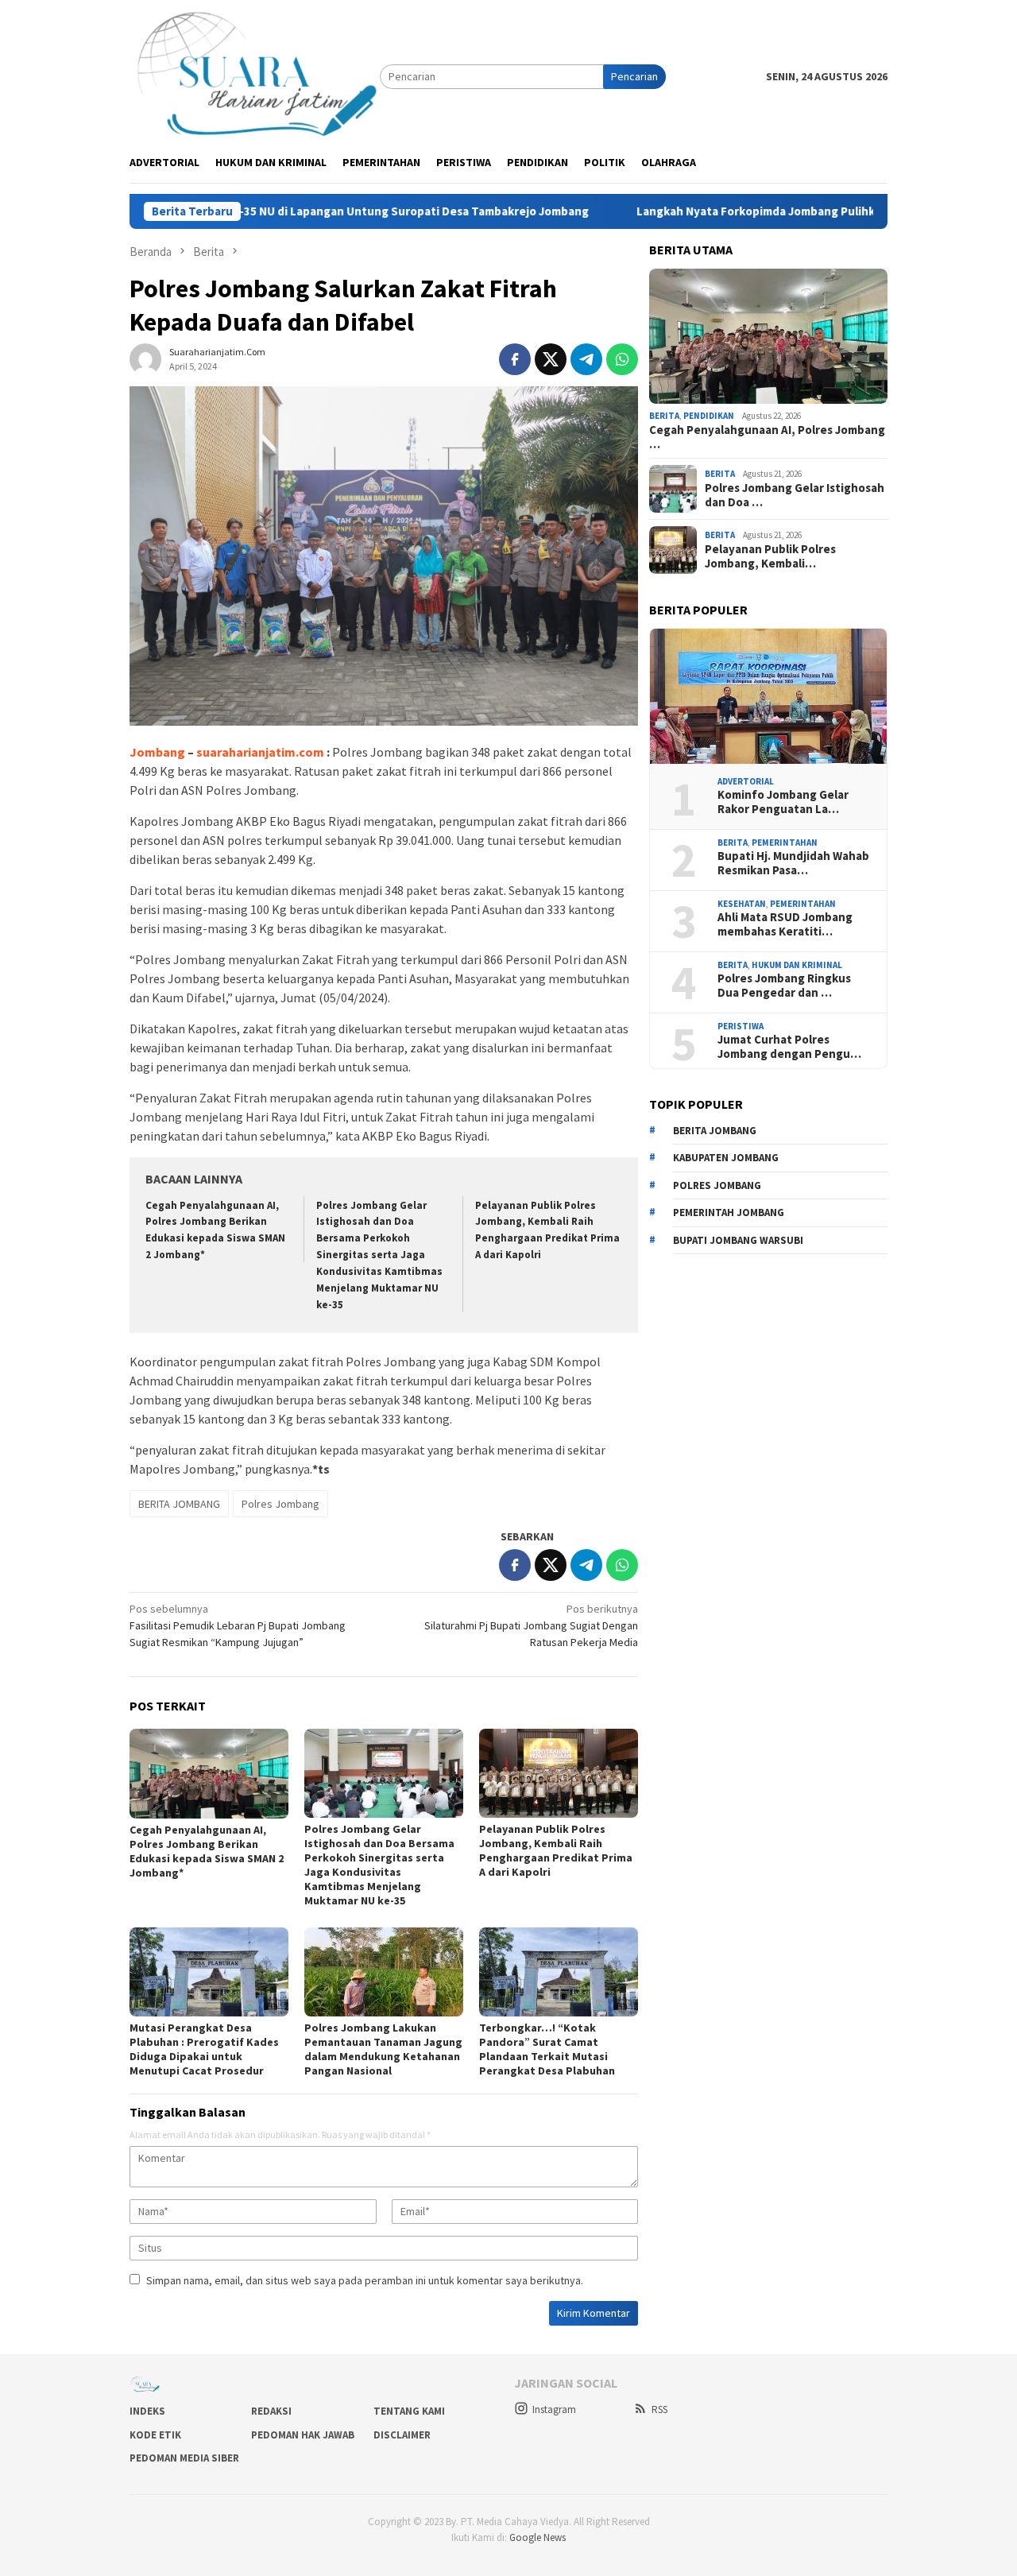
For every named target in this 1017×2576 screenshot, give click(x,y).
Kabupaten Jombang (726, 1158)
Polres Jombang (280, 1504)
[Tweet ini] (551, 359)
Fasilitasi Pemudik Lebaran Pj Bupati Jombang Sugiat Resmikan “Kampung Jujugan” (238, 1625)
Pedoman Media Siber (184, 2458)
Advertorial (746, 781)
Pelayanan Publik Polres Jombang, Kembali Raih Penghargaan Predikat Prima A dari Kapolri (556, 1850)
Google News (538, 2537)
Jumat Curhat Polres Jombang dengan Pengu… (789, 1048)
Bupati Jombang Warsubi (738, 1240)
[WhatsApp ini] (622, 359)
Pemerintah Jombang (729, 1212)
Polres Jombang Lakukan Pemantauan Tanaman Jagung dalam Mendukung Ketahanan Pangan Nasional (383, 2049)
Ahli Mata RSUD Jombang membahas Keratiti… (785, 925)
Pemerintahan (785, 843)
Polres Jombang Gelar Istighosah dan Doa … (795, 495)
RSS (659, 2409)
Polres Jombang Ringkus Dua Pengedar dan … (784, 986)
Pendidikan (709, 416)
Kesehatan (742, 904)
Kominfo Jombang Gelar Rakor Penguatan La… (783, 803)
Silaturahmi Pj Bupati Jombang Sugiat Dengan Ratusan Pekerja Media (531, 1625)
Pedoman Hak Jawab (303, 2435)
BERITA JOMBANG (179, 1504)
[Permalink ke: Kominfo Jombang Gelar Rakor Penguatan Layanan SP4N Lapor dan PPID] (768, 696)
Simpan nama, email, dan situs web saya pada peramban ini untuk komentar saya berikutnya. (365, 2280)
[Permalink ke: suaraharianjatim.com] (145, 358)
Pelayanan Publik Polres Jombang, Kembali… (770, 556)
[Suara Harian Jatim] (255, 76)
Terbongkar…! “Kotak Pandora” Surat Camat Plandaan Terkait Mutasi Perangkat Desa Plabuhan (547, 2049)
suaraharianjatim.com (260, 752)
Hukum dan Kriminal (797, 965)
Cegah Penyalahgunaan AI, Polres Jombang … (767, 437)
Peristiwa (741, 1026)
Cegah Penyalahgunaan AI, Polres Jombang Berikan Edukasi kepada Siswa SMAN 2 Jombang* (207, 1851)
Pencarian (634, 76)
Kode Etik (155, 2435)
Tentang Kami (409, 2411)
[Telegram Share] (586, 359)
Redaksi (271, 2411)
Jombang (157, 752)
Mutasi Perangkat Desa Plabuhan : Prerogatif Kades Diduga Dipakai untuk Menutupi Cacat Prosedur (204, 2049)
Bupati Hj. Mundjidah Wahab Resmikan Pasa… (793, 864)
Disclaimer (402, 2435)
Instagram (554, 2409)
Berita (664, 416)
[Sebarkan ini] (515, 359)
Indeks (147, 2411)
